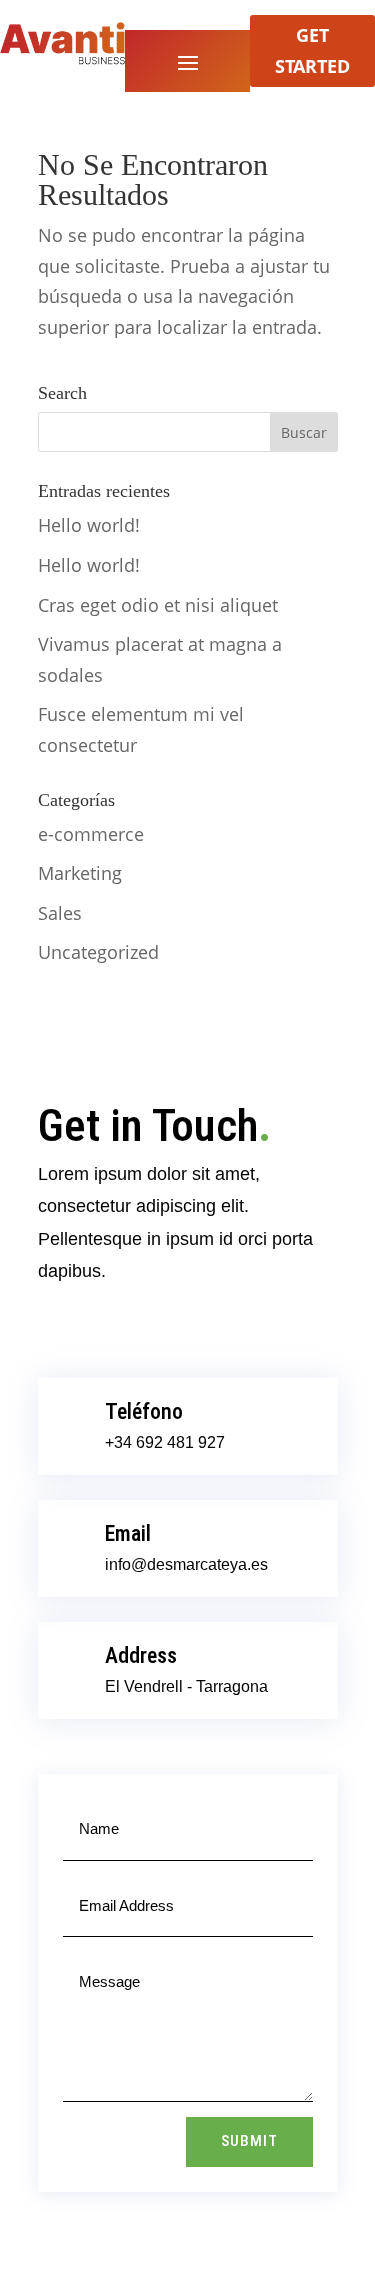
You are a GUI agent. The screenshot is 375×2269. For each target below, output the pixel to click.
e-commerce (91, 834)
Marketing (80, 873)
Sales (60, 913)
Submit (249, 2141)
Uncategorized (98, 952)
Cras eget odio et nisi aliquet (158, 605)
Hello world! (89, 525)
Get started (312, 50)
